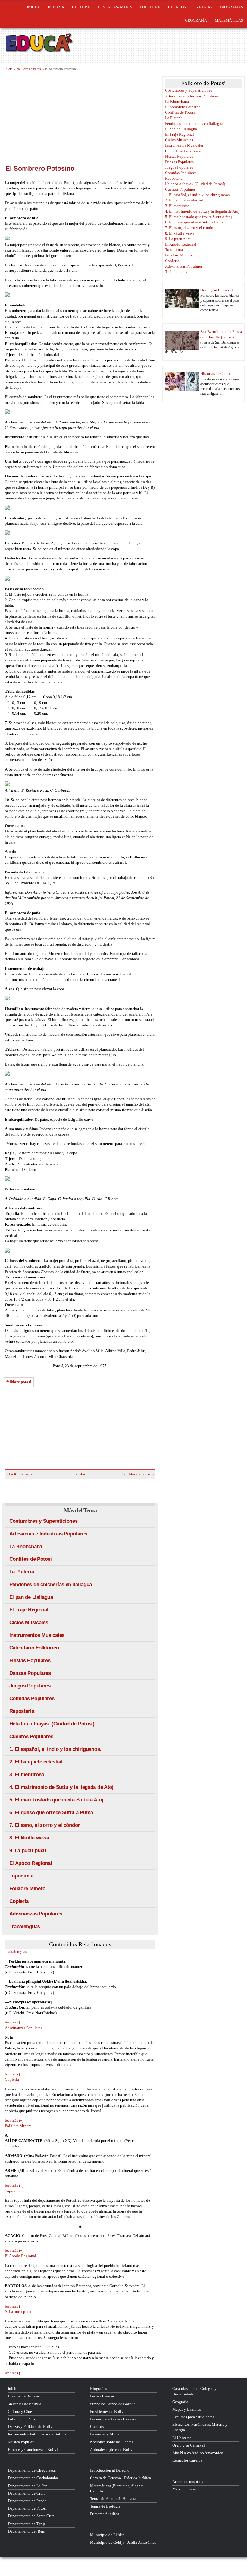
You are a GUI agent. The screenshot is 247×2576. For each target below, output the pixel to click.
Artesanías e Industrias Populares (48, 1534)
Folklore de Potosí (29, 69)
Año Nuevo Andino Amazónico (198, 2453)
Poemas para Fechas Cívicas (113, 2419)
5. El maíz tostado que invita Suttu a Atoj (56, 1800)
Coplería (19, 1901)
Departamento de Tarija (27, 2524)
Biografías (232, 7)
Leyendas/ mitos (115, 7)
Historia (55, 7)
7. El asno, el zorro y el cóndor (45, 1825)
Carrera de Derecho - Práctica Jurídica (120, 2478)
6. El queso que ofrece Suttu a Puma (51, 1812)
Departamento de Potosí (27, 2508)
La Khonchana (26, 1546)
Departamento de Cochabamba (33, 2478)
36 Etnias (203, 7)
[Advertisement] (80, 117)
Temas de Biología (105, 2506)
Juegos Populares (30, 1686)
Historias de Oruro (215, 374)
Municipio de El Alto (107, 2535)
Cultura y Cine (20, 2411)
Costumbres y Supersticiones (44, 1521)
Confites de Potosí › (138, 1474)
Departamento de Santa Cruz (31, 2516)
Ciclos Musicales (29, 1622)
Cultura (81, 7)
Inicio (33, 7)
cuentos (177, 7)
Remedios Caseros (187, 2460)
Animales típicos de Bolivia (113, 2449)
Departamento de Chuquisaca (32, 2470)
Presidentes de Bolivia (108, 2411)
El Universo (182, 2438)
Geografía (196, 20)
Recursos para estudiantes (193, 2417)
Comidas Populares (32, 1698)
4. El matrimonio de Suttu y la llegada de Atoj (61, 1787)
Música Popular (21, 2442)
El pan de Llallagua (31, 1597)
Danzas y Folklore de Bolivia (32, 2427)
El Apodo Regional (31, 1863)
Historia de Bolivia (23, 2396)
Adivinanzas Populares (36, 1914)
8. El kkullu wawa (29, 1838)
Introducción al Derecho (110, 2470)
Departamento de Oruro (27, 2493)
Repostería (22, 1711)
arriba (78, 1474)
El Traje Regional (29, 1610)
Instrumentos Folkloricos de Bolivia (37, 2434)
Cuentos (97, 2427)
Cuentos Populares (31, 1736)
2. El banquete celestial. (37, 1762)
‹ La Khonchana (20, 1474)
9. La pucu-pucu (28, 1850)
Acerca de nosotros (188, 2481)
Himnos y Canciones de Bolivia (34, 2449)
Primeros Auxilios (105, 2514)
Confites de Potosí (31, 1559)
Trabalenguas (25, 1926)
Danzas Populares (30, 1673)
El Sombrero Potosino (183, 107)
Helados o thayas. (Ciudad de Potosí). (53, 1724)
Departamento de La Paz (28, 2486)
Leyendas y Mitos (105, 2434)
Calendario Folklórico (34, 1648)
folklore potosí (19, 1382)
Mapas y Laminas (187, 2409)
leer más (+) (14, 2022)
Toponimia (21, 1876)
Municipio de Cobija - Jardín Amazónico (123, 2542)
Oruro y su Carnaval (217, 290)
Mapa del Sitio (184, 2489)
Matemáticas (229, 20)
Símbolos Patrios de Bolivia (113, 2404)
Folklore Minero (28, 1888)
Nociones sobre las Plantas (112, 2442)
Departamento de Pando (27, 2501)
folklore (150, 7)
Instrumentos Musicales (37, 1635)
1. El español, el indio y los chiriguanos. (55, 1749)
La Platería (22, 1572)
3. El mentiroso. (28, 1774)
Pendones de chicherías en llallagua (51, 1584)
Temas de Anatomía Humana (113, 2499)
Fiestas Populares (30, 1660)
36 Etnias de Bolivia (25, 2404)
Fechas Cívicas (102, 2396)
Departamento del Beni (27, 2531)
